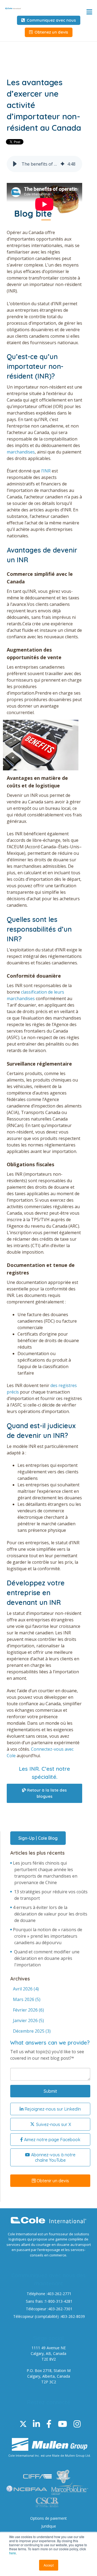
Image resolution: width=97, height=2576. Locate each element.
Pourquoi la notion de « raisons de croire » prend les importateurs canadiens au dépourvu (48, 1936)
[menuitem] (48, 2518)
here (13, 2553)
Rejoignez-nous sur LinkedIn (52, 2109)
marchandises (21, 452)
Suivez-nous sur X (53, 2124)
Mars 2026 (27, 1999)
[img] (63, 164)
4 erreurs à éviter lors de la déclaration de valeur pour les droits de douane (50, 1914)
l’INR (46, 471)
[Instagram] (77, 2424)
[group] (44, 164)
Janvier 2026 (28, 2020)
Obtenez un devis (51, 32)
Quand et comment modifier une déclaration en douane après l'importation (47, 1958)
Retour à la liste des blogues (46, 1793)
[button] (15, 164)
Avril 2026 (26, 1989)
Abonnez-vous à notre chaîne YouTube (53, 2157)
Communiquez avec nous (51, 20)
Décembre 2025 (32, 2031)
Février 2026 (28, 2010)
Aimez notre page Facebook (52, 2140)
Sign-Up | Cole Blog (38, 1838)
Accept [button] (49, 2565)
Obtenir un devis (52, 2181)
